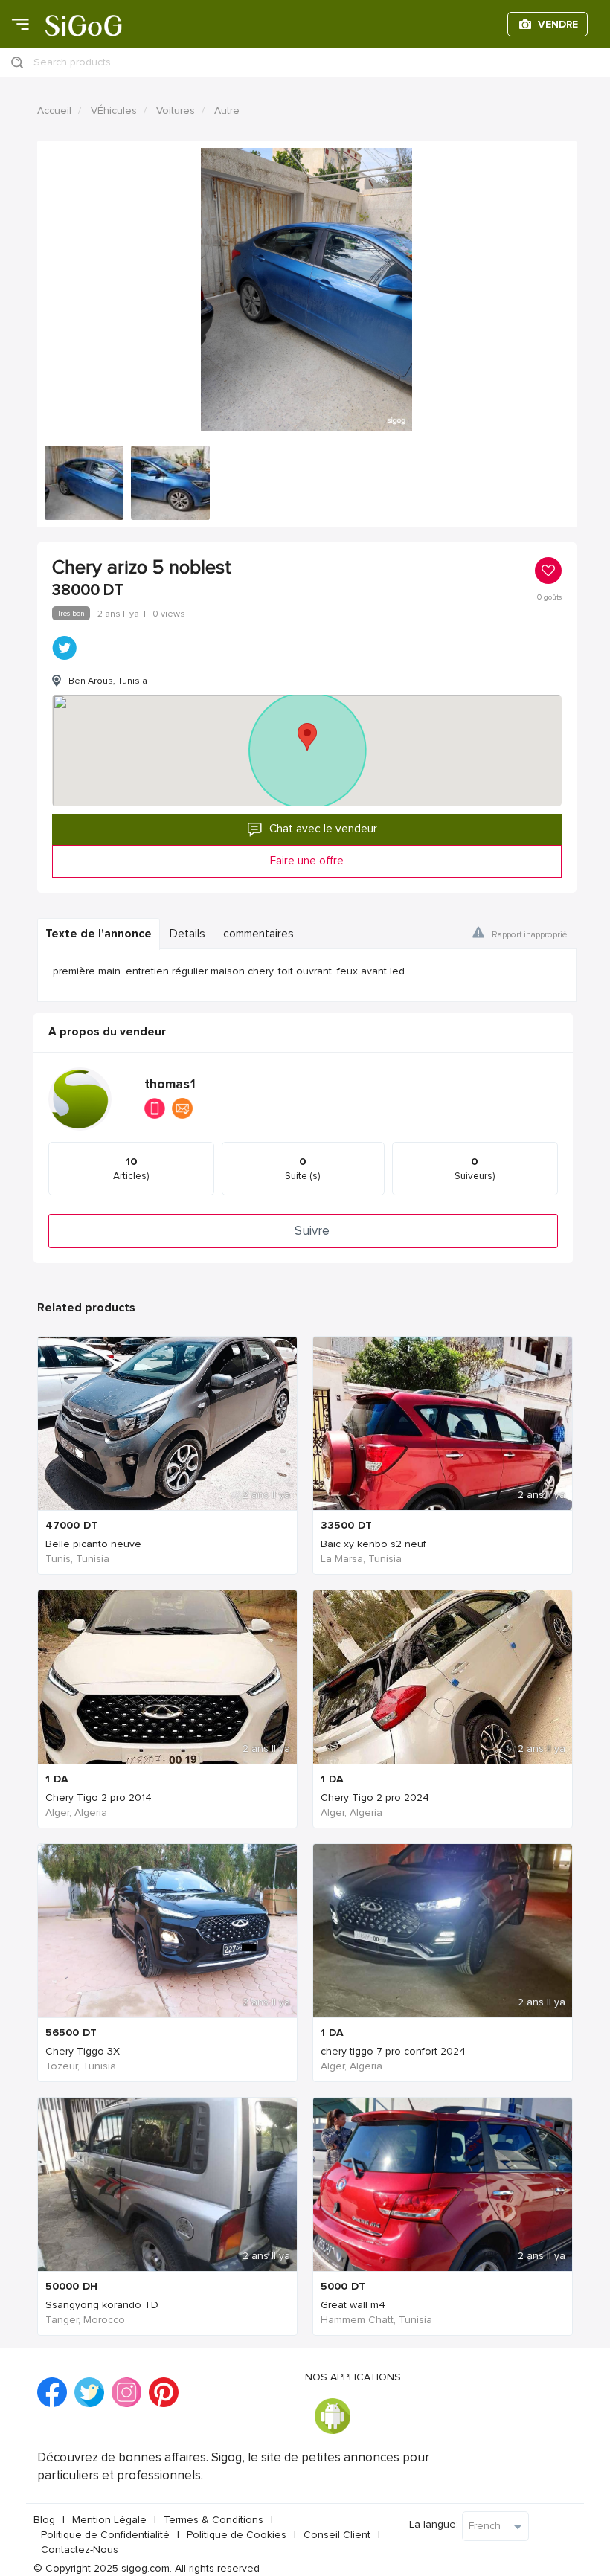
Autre (227, 110)
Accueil (54, 110)
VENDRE (558, 24)
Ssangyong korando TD (102, 2305)
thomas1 (170, 1084)
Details (187, 934)
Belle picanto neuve (93, 1544)
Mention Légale (109, 2520)
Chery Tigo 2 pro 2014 (99, 1798)
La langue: (434, 2524)
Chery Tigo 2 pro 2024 (375, 1798)
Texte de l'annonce (99, 934)
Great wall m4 (353, 2305)
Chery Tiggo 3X (83, 2051)
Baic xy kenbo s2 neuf (373, 1544)
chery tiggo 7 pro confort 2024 (393, 2051)
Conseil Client (337, 2535)
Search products (72, 62)
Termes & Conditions (213, 2520)
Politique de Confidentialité (105, 2535)
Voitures (176, 110)
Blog (44, 2520)
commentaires (259, 934)
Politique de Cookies (237, 2535)
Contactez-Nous (80, 2550)
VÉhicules (114, 110)
